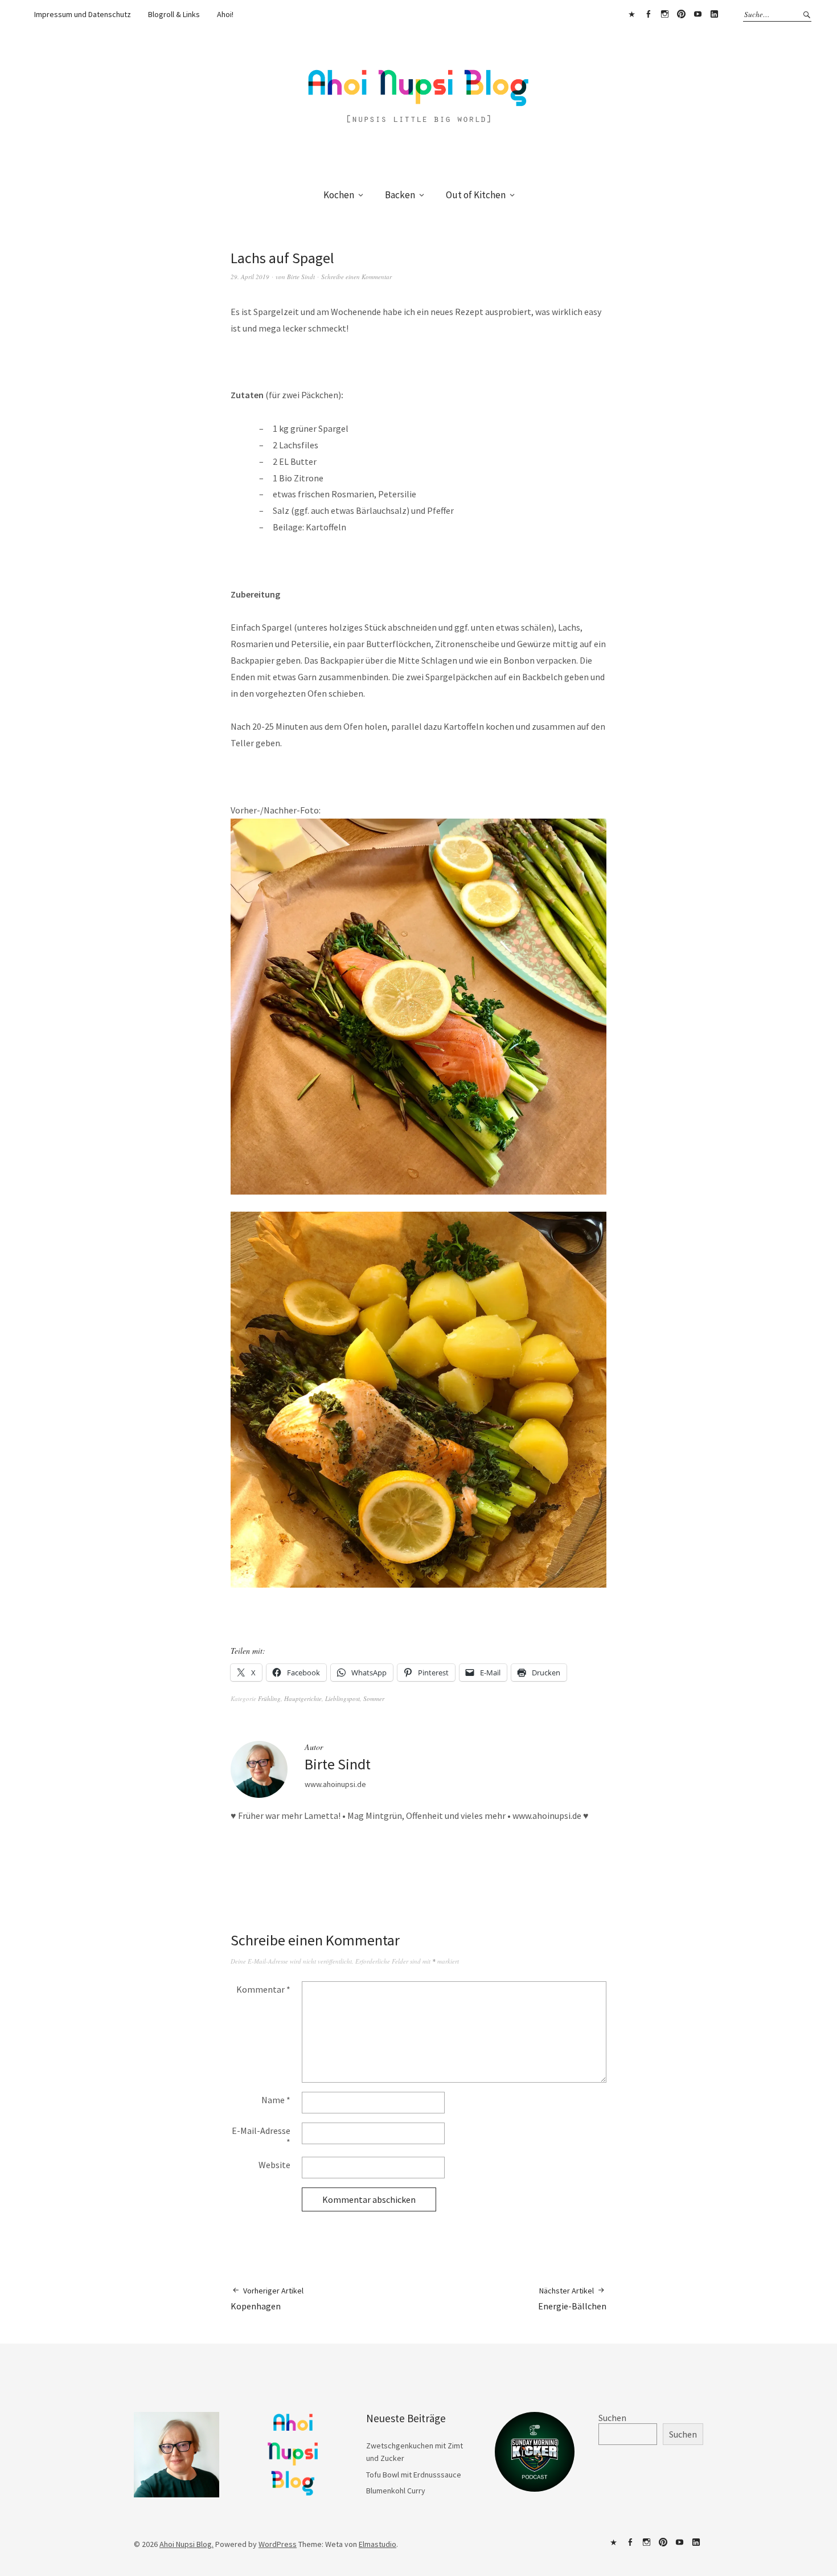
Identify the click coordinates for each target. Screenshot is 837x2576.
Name (276, 2100)
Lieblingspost (342, 1698)
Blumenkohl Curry (396, 2491)
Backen (400, 195)
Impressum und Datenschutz (83, 14)
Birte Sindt (301, 277)
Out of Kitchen (476, 195)
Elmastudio (378, 2544)
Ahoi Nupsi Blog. (186, 2544)
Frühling (269, 1698)
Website (274, 2165)
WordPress (278, 2544)
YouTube (698, 14)
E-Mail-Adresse (261, 2136)
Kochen (339, 195)
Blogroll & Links (174, 14)
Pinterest (681, 14)
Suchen (612, 2418)
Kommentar (263, 1989)
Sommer (374, 1698)
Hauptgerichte (303, 1698)
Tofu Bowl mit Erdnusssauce (414, 2475)
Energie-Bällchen (572, 2299)
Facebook (648, 14)
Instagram (664, 14)
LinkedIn (714, 14)
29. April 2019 (250, 277)
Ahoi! (225, 14)
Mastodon (631, 14)
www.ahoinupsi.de (335, 1784)
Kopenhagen (267, 2299)
